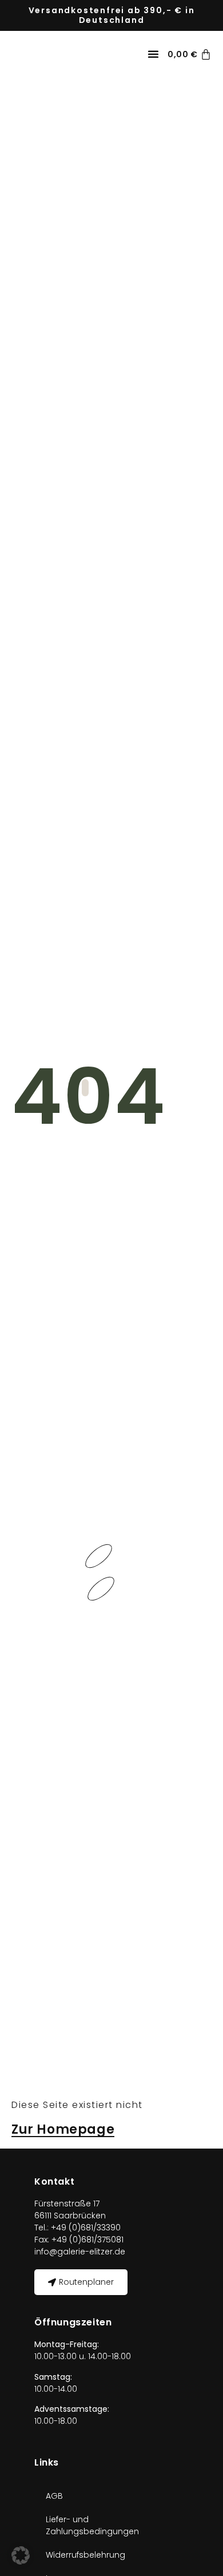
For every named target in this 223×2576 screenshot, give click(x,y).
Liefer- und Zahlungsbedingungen (92, 2525)
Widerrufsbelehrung (85, 2555)
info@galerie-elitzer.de (80, 2252)
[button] (153, 54)
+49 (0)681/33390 (85, 2228)
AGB (54, 2496)
